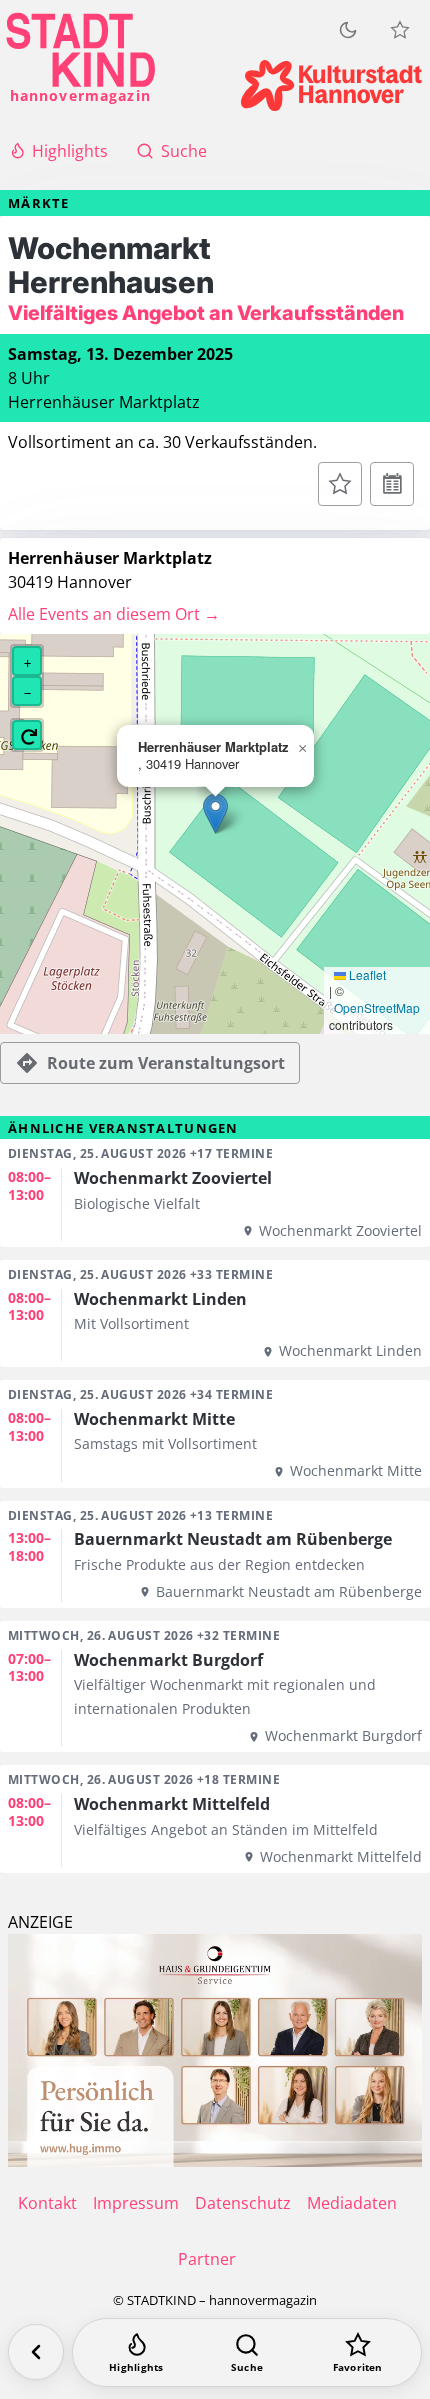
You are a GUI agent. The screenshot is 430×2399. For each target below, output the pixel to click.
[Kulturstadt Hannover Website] (331, 85)
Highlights (70, 151)
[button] (215, 813)
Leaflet (366, 975)
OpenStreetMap (377, 1008)
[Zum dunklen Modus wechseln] (348, 30)
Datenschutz (243, 2203)
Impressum (136, 2203)
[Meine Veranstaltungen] (400, 30)
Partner (207, 2259)
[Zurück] (36, 2352)
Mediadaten (352, 2203)
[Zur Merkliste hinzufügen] (340, 484)
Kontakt (47, 2203)
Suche (184, 151)
